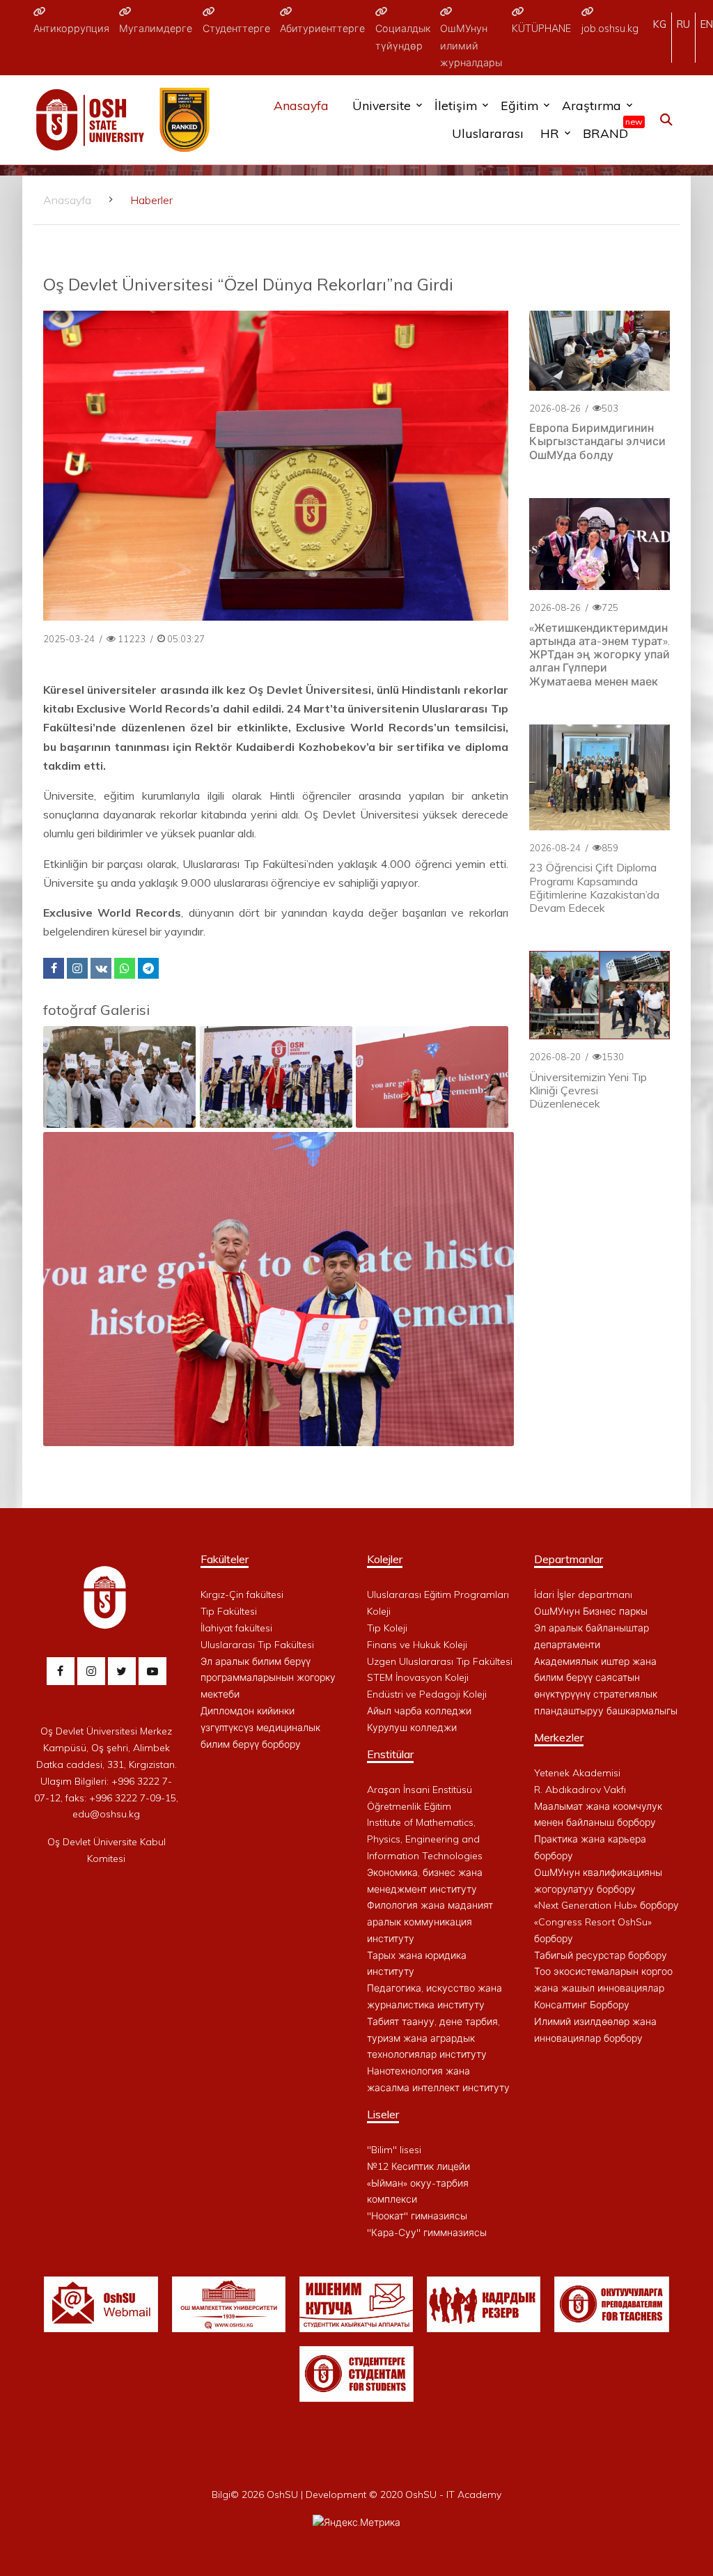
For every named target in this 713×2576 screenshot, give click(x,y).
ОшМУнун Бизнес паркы (591, 1611)
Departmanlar (569, 1559)
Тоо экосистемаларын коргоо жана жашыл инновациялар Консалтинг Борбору (603, 1988)
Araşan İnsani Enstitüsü (420, 1790)
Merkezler (559, 1737)
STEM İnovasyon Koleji (418, 1677)
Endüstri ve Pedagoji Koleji (427, 1694)
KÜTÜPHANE (541, 29)
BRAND (609, 130)
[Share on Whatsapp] (125, 968)
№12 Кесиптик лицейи (418, 2166)
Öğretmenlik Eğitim (409, 1806)
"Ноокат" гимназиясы (417, 2216)
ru (683, 24)
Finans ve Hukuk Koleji (417, 1645)
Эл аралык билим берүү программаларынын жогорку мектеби (268, 1678)
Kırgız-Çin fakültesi (242, 1595)
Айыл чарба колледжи (419, 1711)
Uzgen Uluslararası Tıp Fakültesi (440, 1661)
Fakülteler (225, 1559)
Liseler (383, 2114)
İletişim (456, 105)
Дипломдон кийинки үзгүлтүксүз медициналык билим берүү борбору (260, 1728)
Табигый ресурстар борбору (601, 1955)
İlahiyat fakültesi (236, 1628)
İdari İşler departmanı (583, 1595)
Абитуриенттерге (322, 29)
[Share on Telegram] (148, 968)
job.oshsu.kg (610, 29)
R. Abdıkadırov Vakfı (580, 1790)
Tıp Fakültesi (229, 1611)
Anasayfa (301, 105)
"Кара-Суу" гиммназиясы (427, 2233)
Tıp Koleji (387, 1628)
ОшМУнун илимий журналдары (471, 46)
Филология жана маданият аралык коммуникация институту (430, 1922)
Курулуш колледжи (412, 1728)
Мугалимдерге (156, 29)
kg (660, 24)
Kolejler (385, 1559)
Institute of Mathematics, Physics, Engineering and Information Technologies (425, 1839)
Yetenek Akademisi (577, 1773)
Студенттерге (236, 29)
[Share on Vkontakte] (101, 968)
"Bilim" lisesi (394, 2150)
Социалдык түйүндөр (403, 37)
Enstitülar (390, 1754)
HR (550, 133)
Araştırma (591, 105)
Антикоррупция (71, 29)
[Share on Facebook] (54, 968)
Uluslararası (488, 133)
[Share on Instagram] (77, 968)
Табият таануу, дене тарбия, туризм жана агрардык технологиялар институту (433, 2038)
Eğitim (519, 105)
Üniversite (382, 105)
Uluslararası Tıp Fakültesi (257, 1645)
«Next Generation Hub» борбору (606, 1905)
